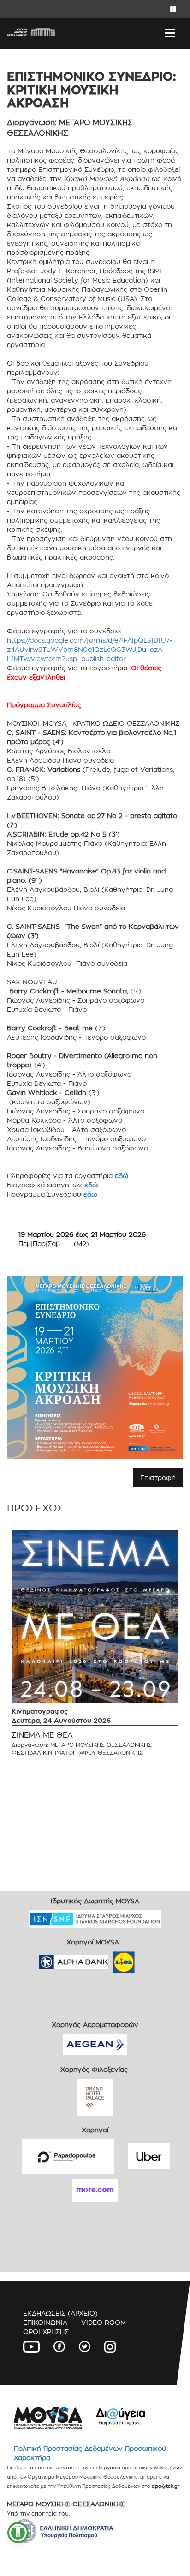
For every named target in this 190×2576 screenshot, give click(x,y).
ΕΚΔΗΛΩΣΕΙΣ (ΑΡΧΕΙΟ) (60, 2313)
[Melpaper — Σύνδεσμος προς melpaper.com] (151, 1959)
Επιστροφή (158, 1478)
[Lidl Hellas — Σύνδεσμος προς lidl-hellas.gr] (111, 1959)
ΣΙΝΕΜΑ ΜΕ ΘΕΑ (42, 1735)
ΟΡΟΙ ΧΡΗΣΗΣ (46, 2332)
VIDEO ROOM (104, 2322)
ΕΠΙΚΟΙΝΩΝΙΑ (45, 2322)
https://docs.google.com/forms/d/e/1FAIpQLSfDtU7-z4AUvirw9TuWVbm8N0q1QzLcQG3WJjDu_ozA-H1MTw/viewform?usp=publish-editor (90, 649)
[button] (18, 2533)
